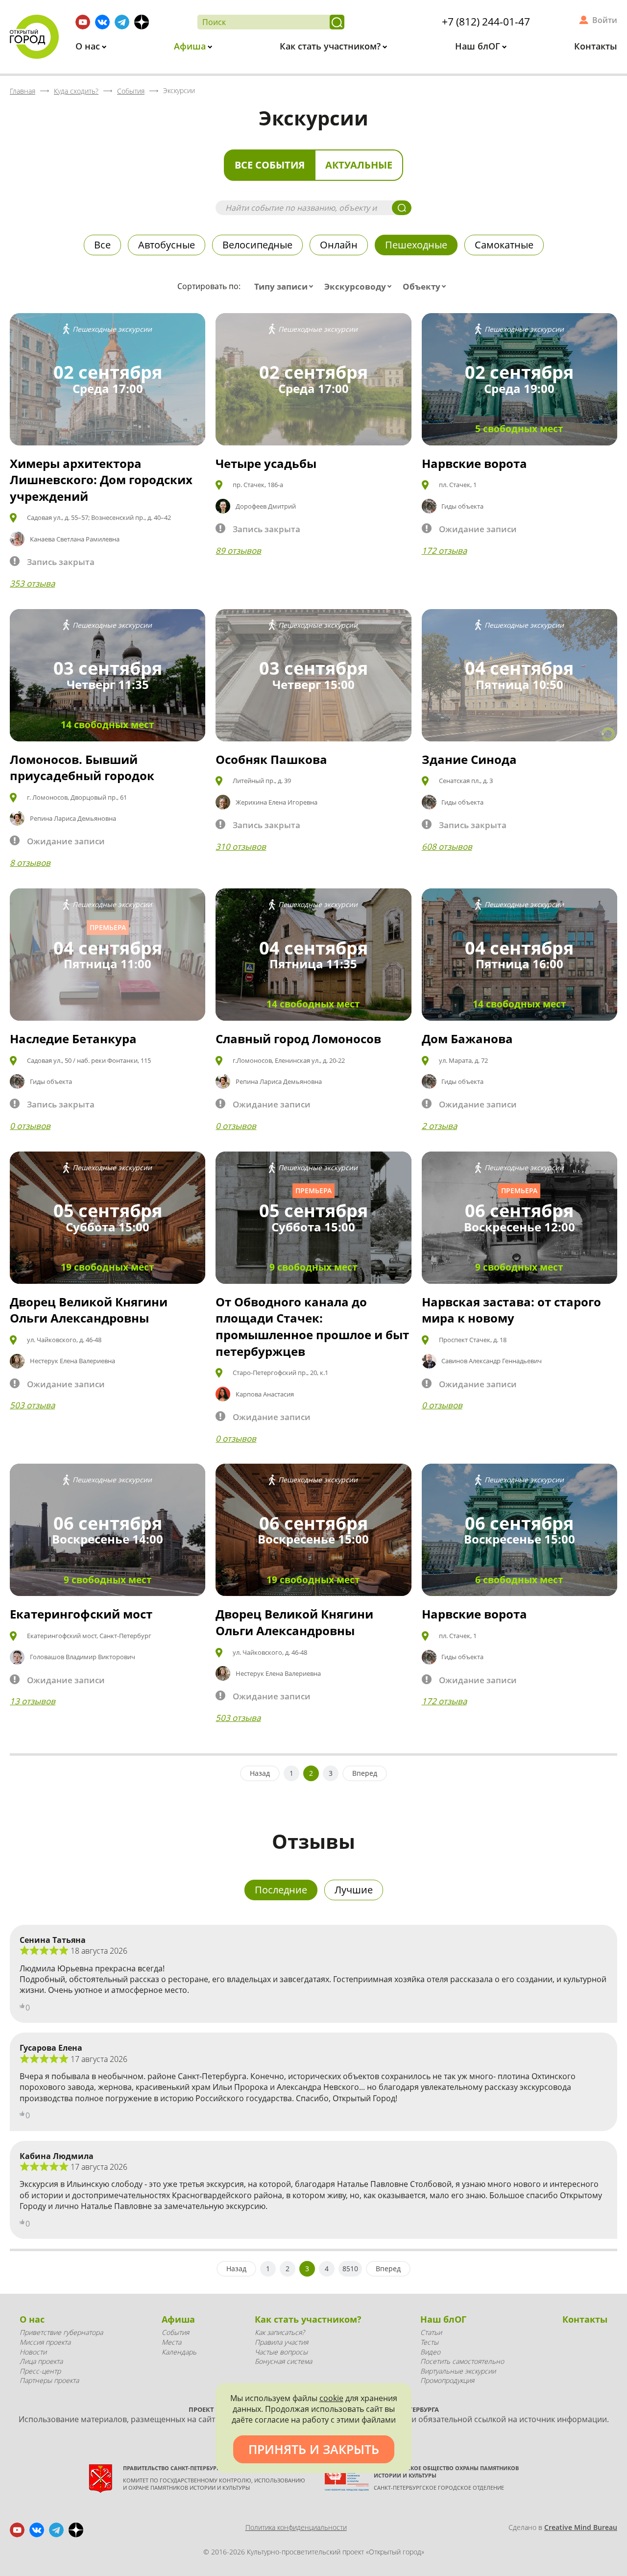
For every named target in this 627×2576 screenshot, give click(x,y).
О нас (89, 46)
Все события (270, 165)
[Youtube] (83, 22)
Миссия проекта (45, 2342)
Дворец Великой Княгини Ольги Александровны (89, 1310)
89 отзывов (238, 551)
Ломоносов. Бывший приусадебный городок (82, 768)
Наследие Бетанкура (73, 1039)
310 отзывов (241, 846)
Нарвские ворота (474, 463)
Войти (605, 20)
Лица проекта (41, 2361)
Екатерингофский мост (81, 1614)
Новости (33, 2352)
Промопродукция (447, 2380)
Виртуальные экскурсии (458, 2371)
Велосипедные (257, 245)
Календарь (179, 2352)
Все (102, 245)
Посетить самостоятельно (462, 2361)
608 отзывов (447, 846)
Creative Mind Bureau (581, 2527)
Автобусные (167, 245)
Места (171, 2342)
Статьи (431, 2332)
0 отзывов (30, 1126)
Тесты (429, 2342)
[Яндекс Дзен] (142, 22)
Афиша (191, 46)
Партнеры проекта (49, 2380)
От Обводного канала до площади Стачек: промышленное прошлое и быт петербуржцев (312, 1326)
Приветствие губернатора (61, 2332)
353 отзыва (32, 583)
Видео (430, 2352)
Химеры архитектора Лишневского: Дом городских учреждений (101, 480)
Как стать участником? (331, 46)
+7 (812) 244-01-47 (486, 22)
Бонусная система (283, 2361)
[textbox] (286, 287)
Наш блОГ (479, 46)
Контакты (596, 46)
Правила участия (281, 2342)
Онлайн (339, 245)
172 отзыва (444, 551)
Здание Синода (469, 759)
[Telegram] (122, 22)
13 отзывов (33, 1701)
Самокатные (504, 245)
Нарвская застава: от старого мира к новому (511, 1310)
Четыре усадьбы (266, 463)
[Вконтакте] (102, 22)
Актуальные (359, 165)
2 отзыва (439, 1126)
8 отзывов (30, 863)
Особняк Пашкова (271, 759)
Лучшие (354, 1890)
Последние (281, 1890)
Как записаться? (280, 2332)
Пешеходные (416, 245)
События (175, 2332)
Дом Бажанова (467, 1039)
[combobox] (286, 287)
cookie (331, 2398)
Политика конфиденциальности (296, 2527)
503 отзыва (32, 1405)
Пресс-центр (40, 2371)
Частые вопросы (281, 2352)
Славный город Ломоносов (298, 1039)
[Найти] (337, 22)
